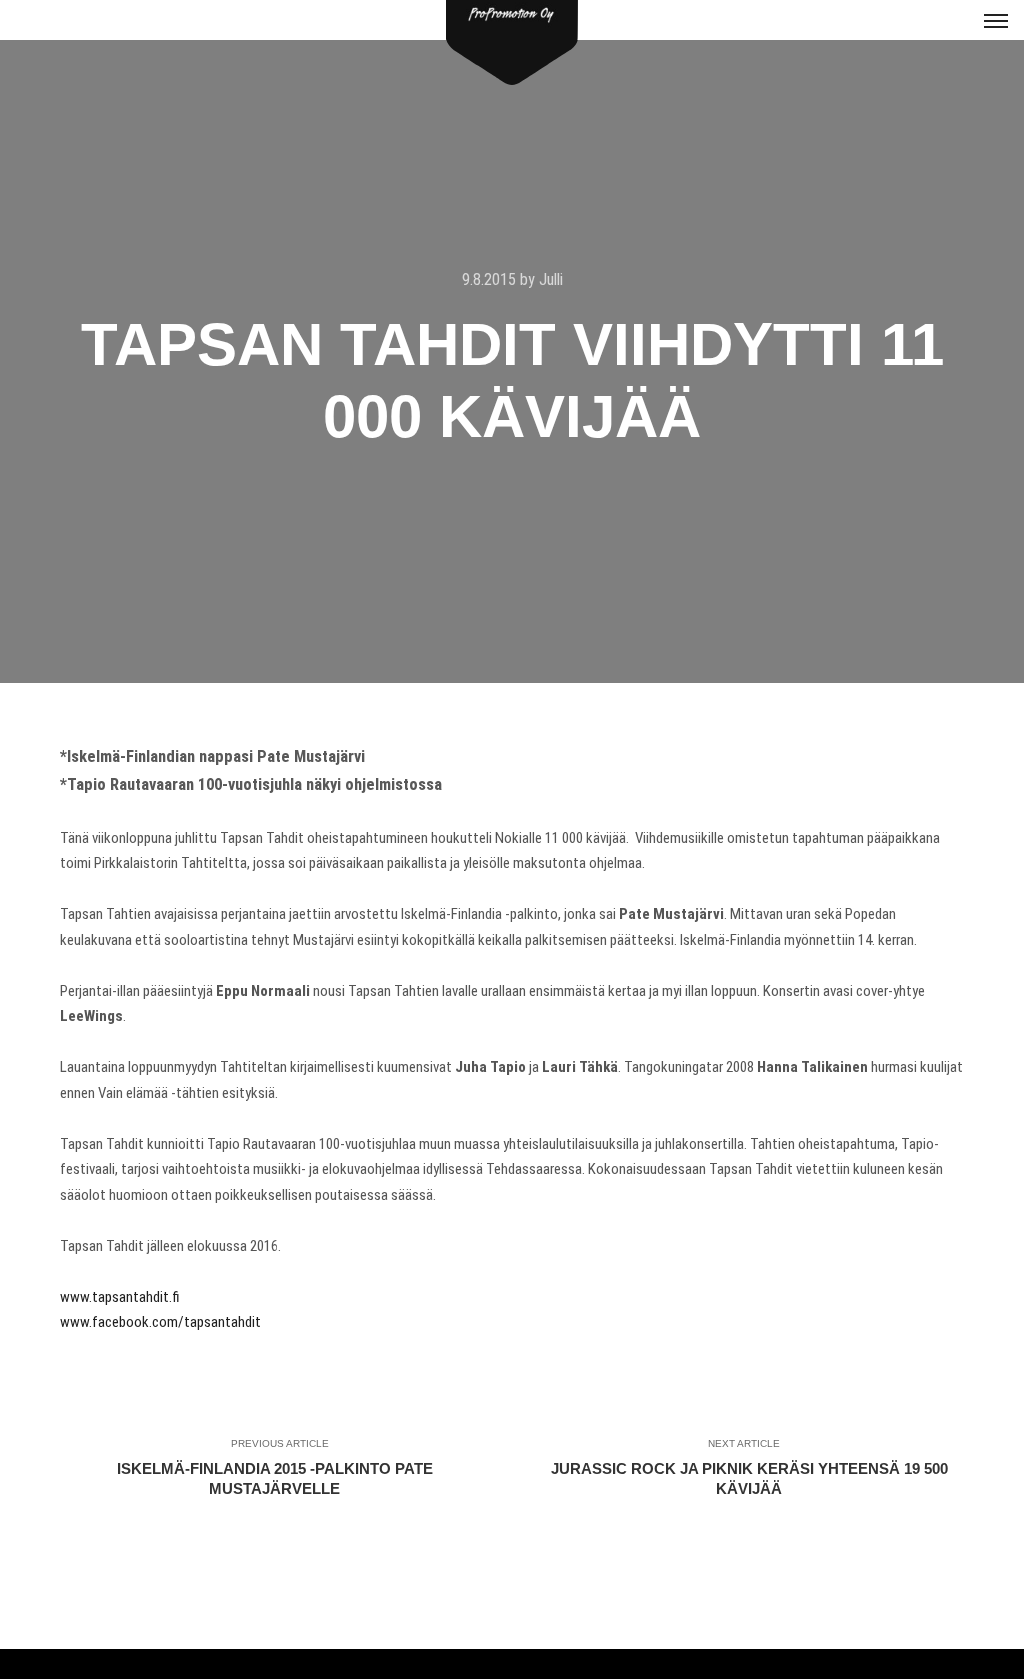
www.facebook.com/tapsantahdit (160, 1322)
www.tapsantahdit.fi (120, 1297)
